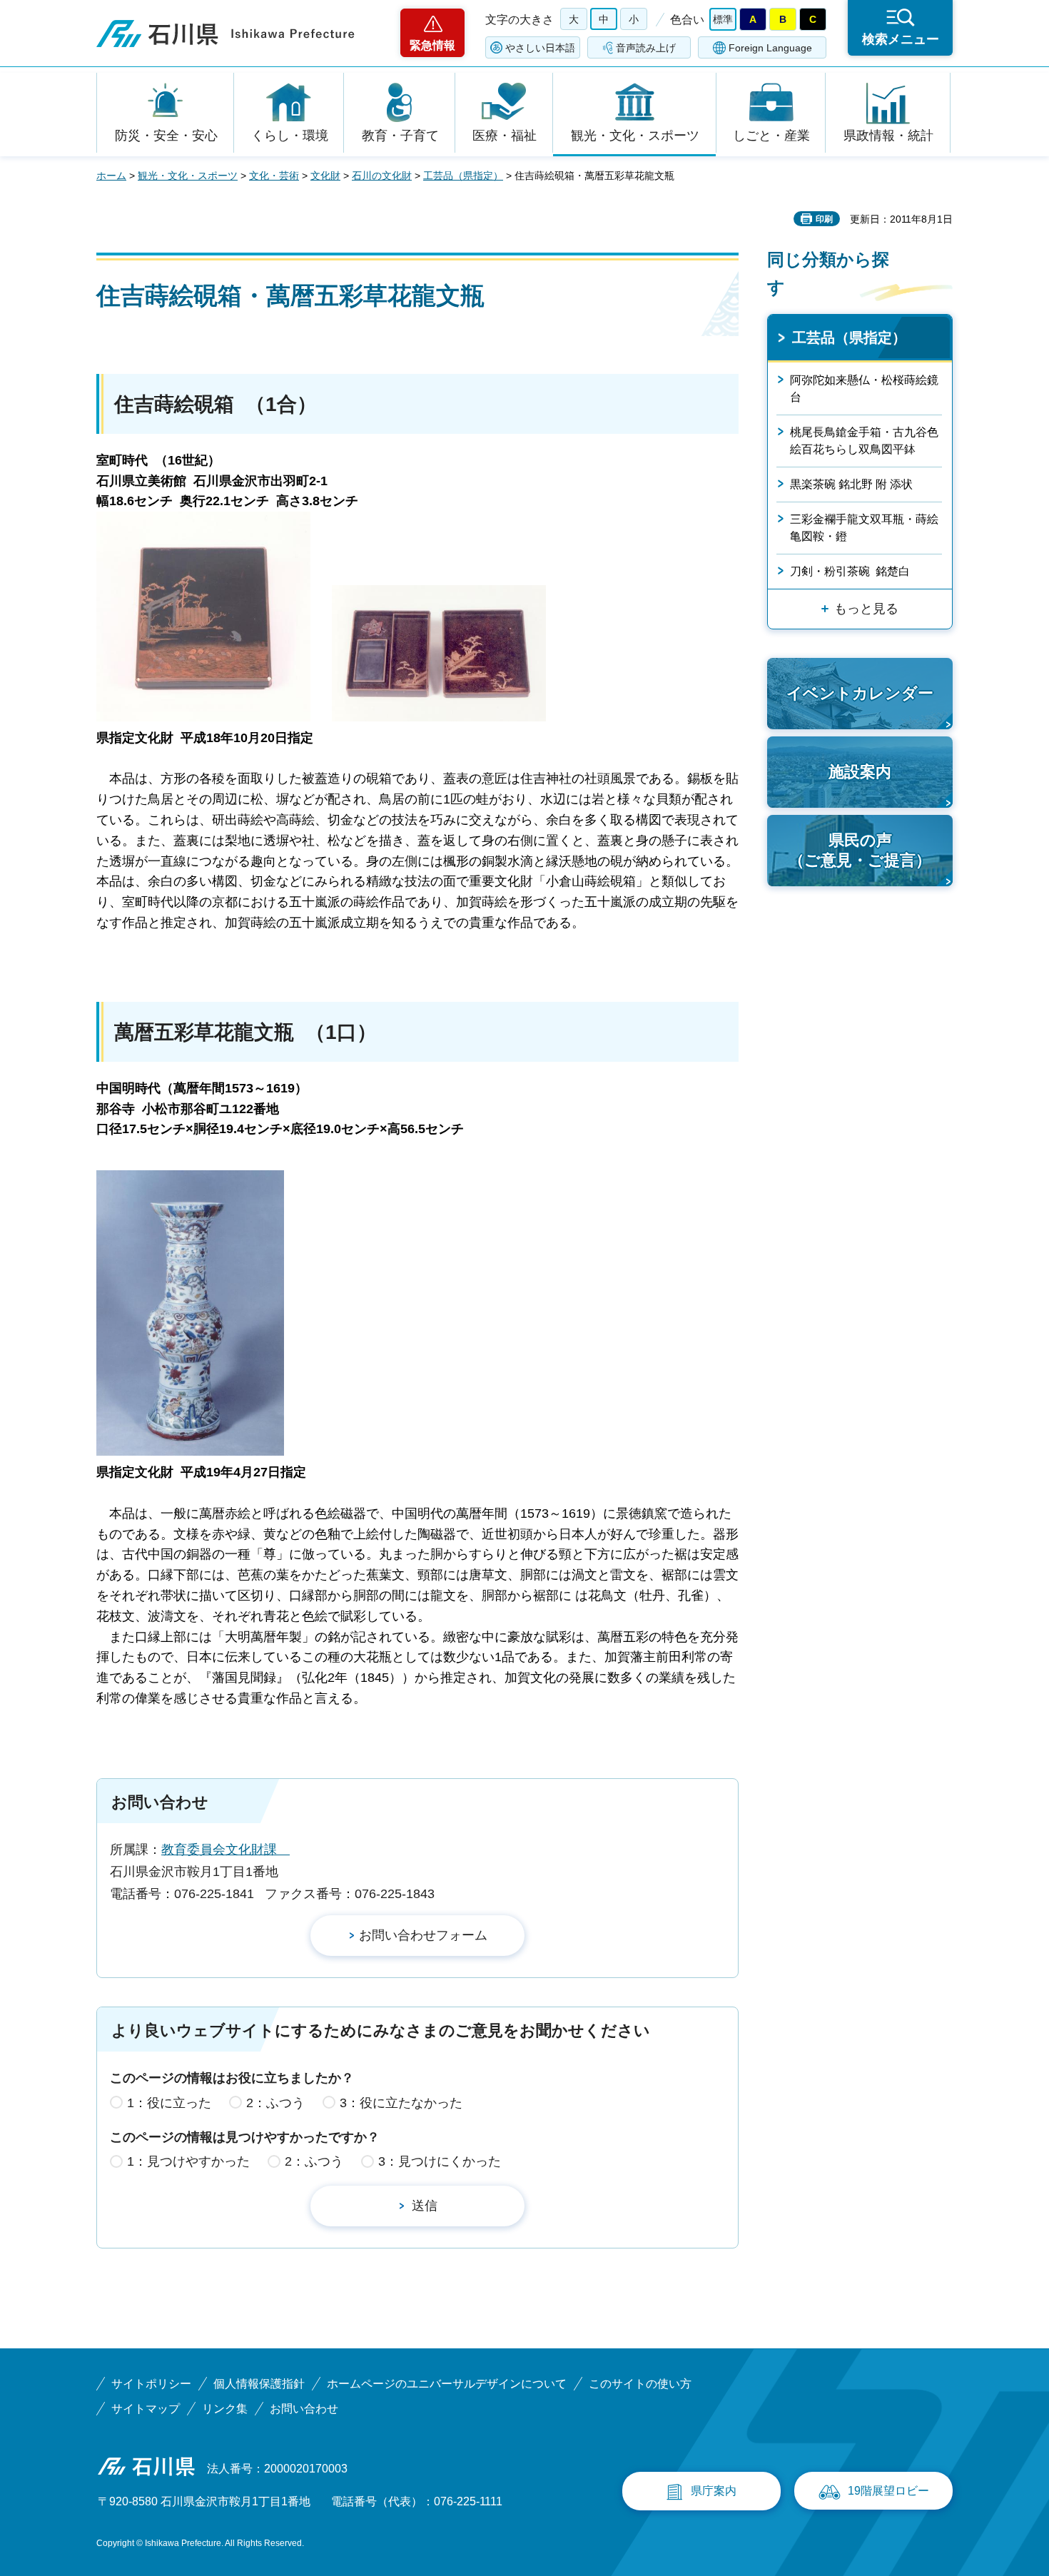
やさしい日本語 (540, 48)
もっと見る (866, 609)
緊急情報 (432, 45)
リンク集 (225, 2409)
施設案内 (860, 772)
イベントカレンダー (860, 693)
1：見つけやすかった (188, 2161)
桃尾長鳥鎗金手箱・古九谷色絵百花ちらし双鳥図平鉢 (864, 441)
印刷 (824, 219)
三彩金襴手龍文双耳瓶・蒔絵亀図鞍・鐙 (864, 528)
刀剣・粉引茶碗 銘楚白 (850, 571)
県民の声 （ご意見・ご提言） (860, 851)
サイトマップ (146, 2409)
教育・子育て (400, 136)
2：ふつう (275, 2103)
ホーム (111, 176)
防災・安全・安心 (166, 136)
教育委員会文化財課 (225, 1850)
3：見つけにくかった (440, 2161)
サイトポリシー (151, 2384)
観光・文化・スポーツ (635, 136)
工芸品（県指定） (463, 176)
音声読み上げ (646, 48)
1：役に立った (169, 2103)
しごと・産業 (771, 136)
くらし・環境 (290, 136)
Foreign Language (770, 48)
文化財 (325, 176)
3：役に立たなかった (401, 2103)
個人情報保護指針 (259, 2384)
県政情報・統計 (888, 136)
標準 (723, 19)
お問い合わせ (304, 2409)
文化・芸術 (274, 176)
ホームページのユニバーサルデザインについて (447, 2384)
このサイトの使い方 (640, 2384)
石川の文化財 (382, 176)
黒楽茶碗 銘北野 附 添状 (851, 484)
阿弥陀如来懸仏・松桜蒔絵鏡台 (864, 389)
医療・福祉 (505, 136)
